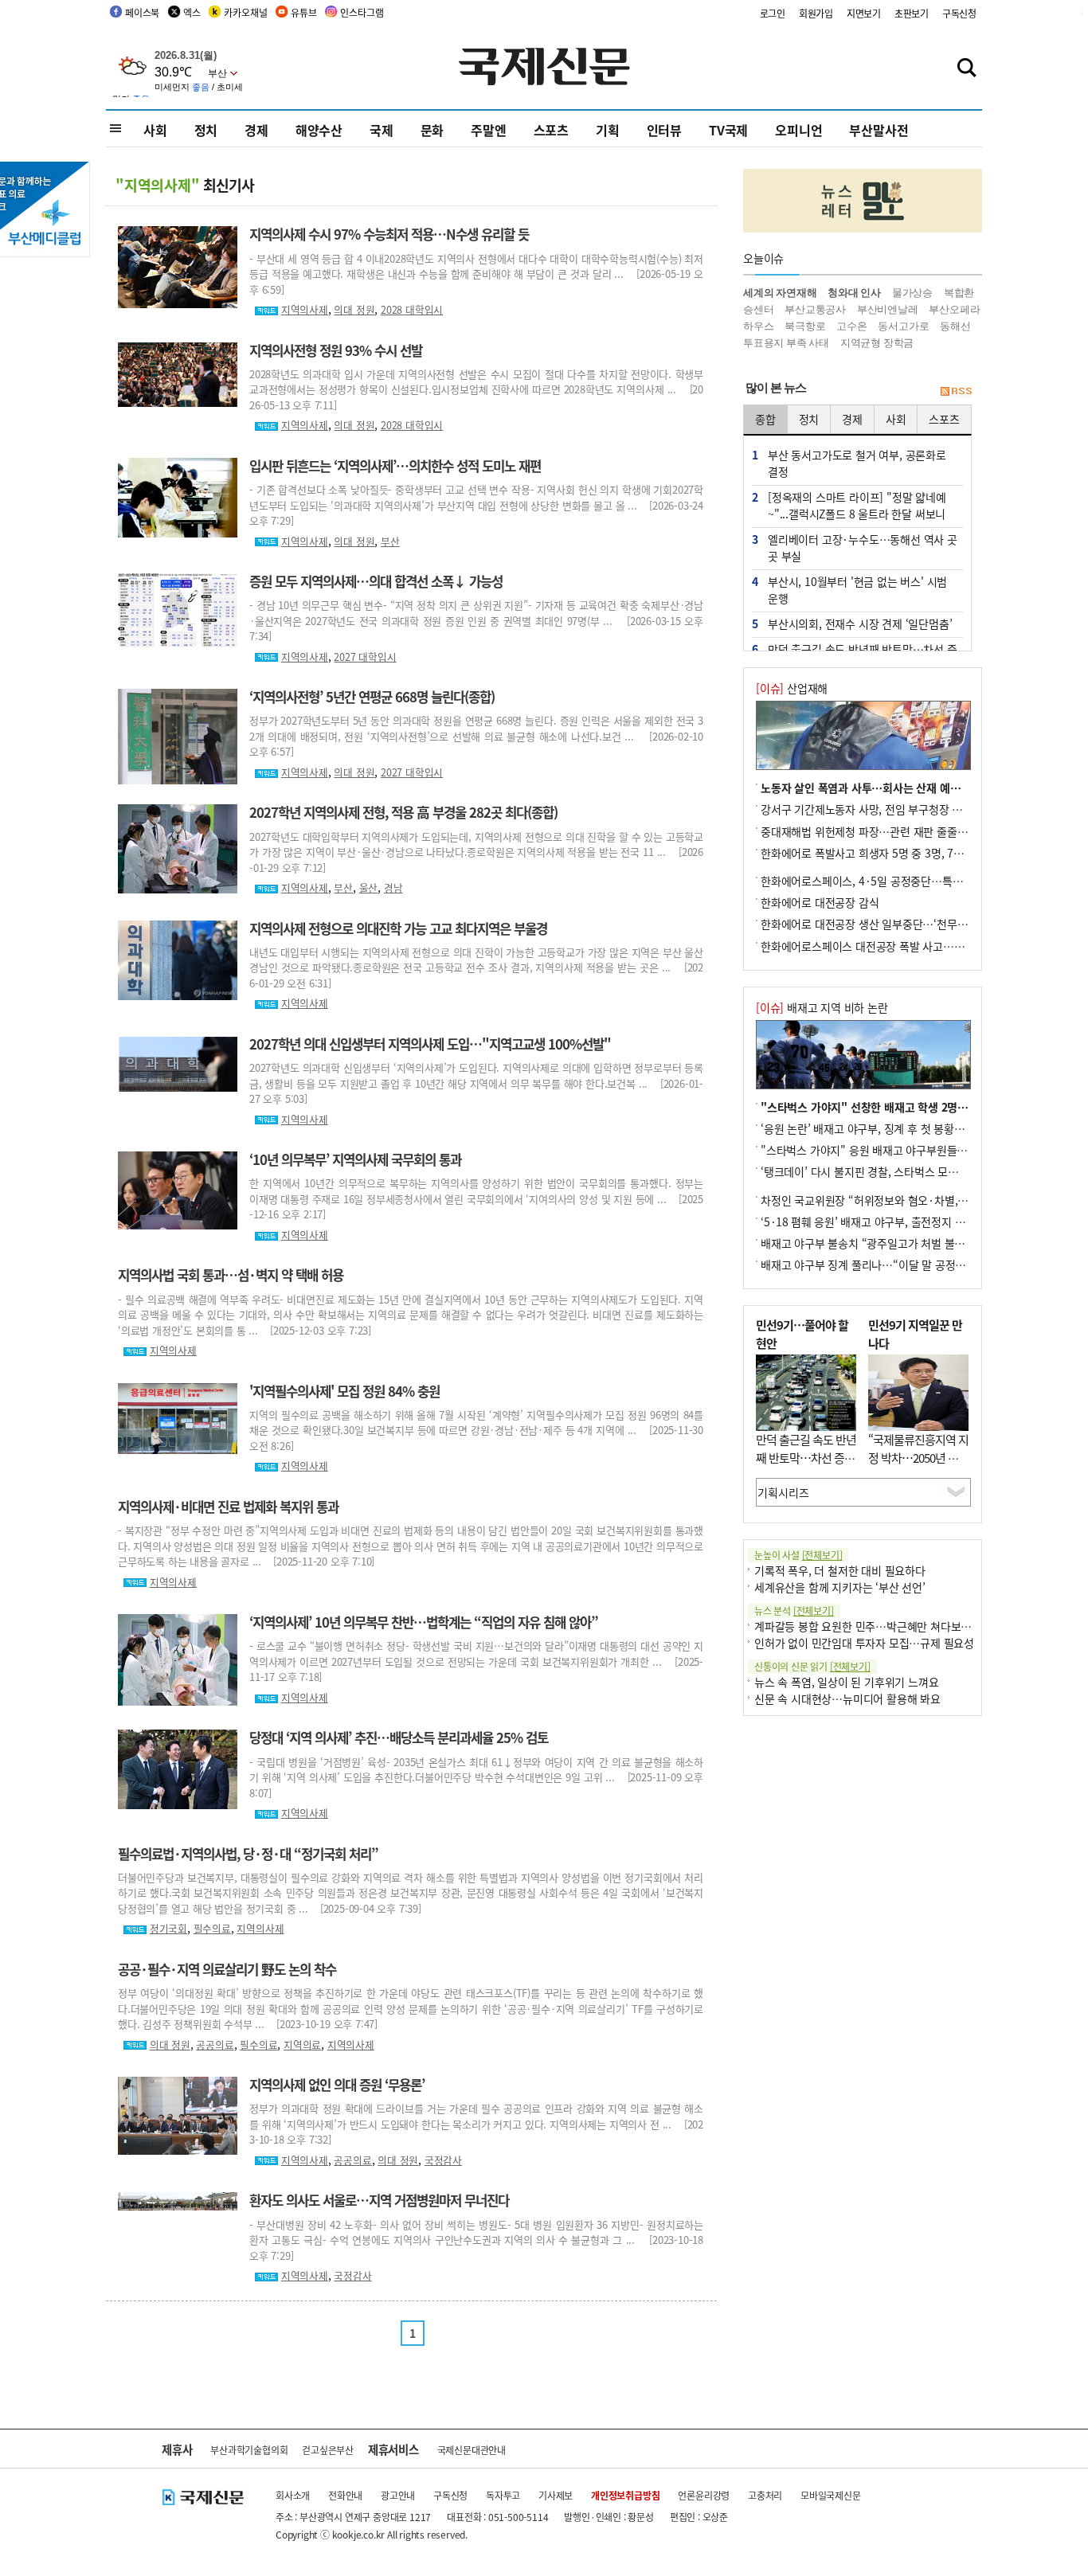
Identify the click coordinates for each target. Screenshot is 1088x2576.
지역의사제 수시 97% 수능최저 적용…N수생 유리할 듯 (389, 234)
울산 (369, 887)
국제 (382, 130)
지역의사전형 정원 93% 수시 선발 (336, 350)
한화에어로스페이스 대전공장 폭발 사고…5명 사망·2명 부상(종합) (914, 946)
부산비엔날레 (888, 309)
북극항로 (805, 326)
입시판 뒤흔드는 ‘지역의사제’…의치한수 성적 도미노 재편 (395, 466)
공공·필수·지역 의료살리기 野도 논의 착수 (227, 1969)
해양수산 (319, 130)
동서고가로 (903, 326)
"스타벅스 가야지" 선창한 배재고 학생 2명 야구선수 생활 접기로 (910, 1107)
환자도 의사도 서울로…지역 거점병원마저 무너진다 (379, 2200)
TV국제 (728, 130)
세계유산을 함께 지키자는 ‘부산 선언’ (840, 1587)
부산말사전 (879, 130)
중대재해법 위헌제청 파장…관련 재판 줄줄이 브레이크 (886, 831)
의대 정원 (354, 309)
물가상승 (912, 293)
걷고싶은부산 (328, 2450)
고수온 (851, 326)
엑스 (192, 12)
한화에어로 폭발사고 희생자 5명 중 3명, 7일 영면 (874, 853)
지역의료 (302, 2044)
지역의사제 (305, 309)
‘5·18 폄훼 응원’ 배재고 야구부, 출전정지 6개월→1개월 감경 (902, 1222)
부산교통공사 (815, 309)
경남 (393, 887)
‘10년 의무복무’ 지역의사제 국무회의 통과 (355, 1159)
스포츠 (551, 130)
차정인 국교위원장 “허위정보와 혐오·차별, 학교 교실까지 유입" (907, 1200)
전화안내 (345, 2495)
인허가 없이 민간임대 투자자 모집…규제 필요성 (864, 1643)
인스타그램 (362, 12)
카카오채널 (245, 12)
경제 (256, 130)
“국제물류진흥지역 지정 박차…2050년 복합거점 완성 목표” (918, 1457)
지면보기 (864, 13)
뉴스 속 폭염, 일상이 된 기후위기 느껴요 (846, 1682)
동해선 (955, 326)
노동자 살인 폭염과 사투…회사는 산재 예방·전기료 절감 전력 (902, 788)
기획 (608, 130)
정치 (206, 130)
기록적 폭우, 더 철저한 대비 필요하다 (840, 1570)
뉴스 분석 (794, 1610)
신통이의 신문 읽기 (812, 1666)
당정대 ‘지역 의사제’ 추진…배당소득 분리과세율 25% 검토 (399, 1738)
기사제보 (556, 2495)
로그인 (773, 13)
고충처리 (765, 2495)
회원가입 (816, 13)
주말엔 (488, 130)
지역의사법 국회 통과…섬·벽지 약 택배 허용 (231, 1275)
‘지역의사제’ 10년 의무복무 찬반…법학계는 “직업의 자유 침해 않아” (424, 1622)
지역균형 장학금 (877, 343)
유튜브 (303, 12)
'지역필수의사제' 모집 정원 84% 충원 (344, 1391)
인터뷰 (664, 130)
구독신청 (959, 13)
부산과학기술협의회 (249, 2450)
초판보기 (912, 13)
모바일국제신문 (831, 2495)
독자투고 (503, 2495)
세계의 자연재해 (780, 293)
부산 (390, 541)
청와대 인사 (854, 293)
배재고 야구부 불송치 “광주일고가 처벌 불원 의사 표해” (889, 1243)
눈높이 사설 (798, 1555)
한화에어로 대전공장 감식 (820, 902)
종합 (765, 419)
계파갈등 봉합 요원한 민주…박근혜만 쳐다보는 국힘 (875, 1626)
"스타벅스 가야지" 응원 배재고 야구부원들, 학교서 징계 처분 (900, 1150)
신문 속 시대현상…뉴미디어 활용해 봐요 (847, 1698)
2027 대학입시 (365, 657)
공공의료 (215, 2044)
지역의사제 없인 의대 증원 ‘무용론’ (337, 2085)
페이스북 (142, 12)
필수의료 (212, 1928)
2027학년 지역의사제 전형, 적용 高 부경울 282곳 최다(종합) (403, 812)
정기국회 (168, 1928)
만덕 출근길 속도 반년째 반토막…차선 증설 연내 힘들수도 (806, 1457)
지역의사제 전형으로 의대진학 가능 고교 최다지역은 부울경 (398, 928)
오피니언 (798, 130)
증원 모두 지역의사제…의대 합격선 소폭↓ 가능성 (376, 581)
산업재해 (792, 688)
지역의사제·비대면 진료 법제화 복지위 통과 (228, 1507)
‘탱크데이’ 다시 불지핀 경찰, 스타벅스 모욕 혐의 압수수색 (893, 1171)
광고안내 (398, 2495)
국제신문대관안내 (472, 2450)
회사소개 (293, 2495)
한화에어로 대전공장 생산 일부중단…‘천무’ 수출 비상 (884, 924)
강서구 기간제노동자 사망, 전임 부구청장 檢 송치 (874, 809)
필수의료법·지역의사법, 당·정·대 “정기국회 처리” (248, 1854)
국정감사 (443, 2160)
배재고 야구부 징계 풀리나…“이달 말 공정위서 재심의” (888, 1265)
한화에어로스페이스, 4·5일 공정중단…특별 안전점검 (883, 881)
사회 (155, 130)
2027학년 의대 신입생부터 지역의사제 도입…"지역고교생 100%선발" (430, 1044)
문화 (432, 130)
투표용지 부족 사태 (786, 343)
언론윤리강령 (704, 2495)
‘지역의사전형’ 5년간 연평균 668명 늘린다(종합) (372, 697)
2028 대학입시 (412, 309)
